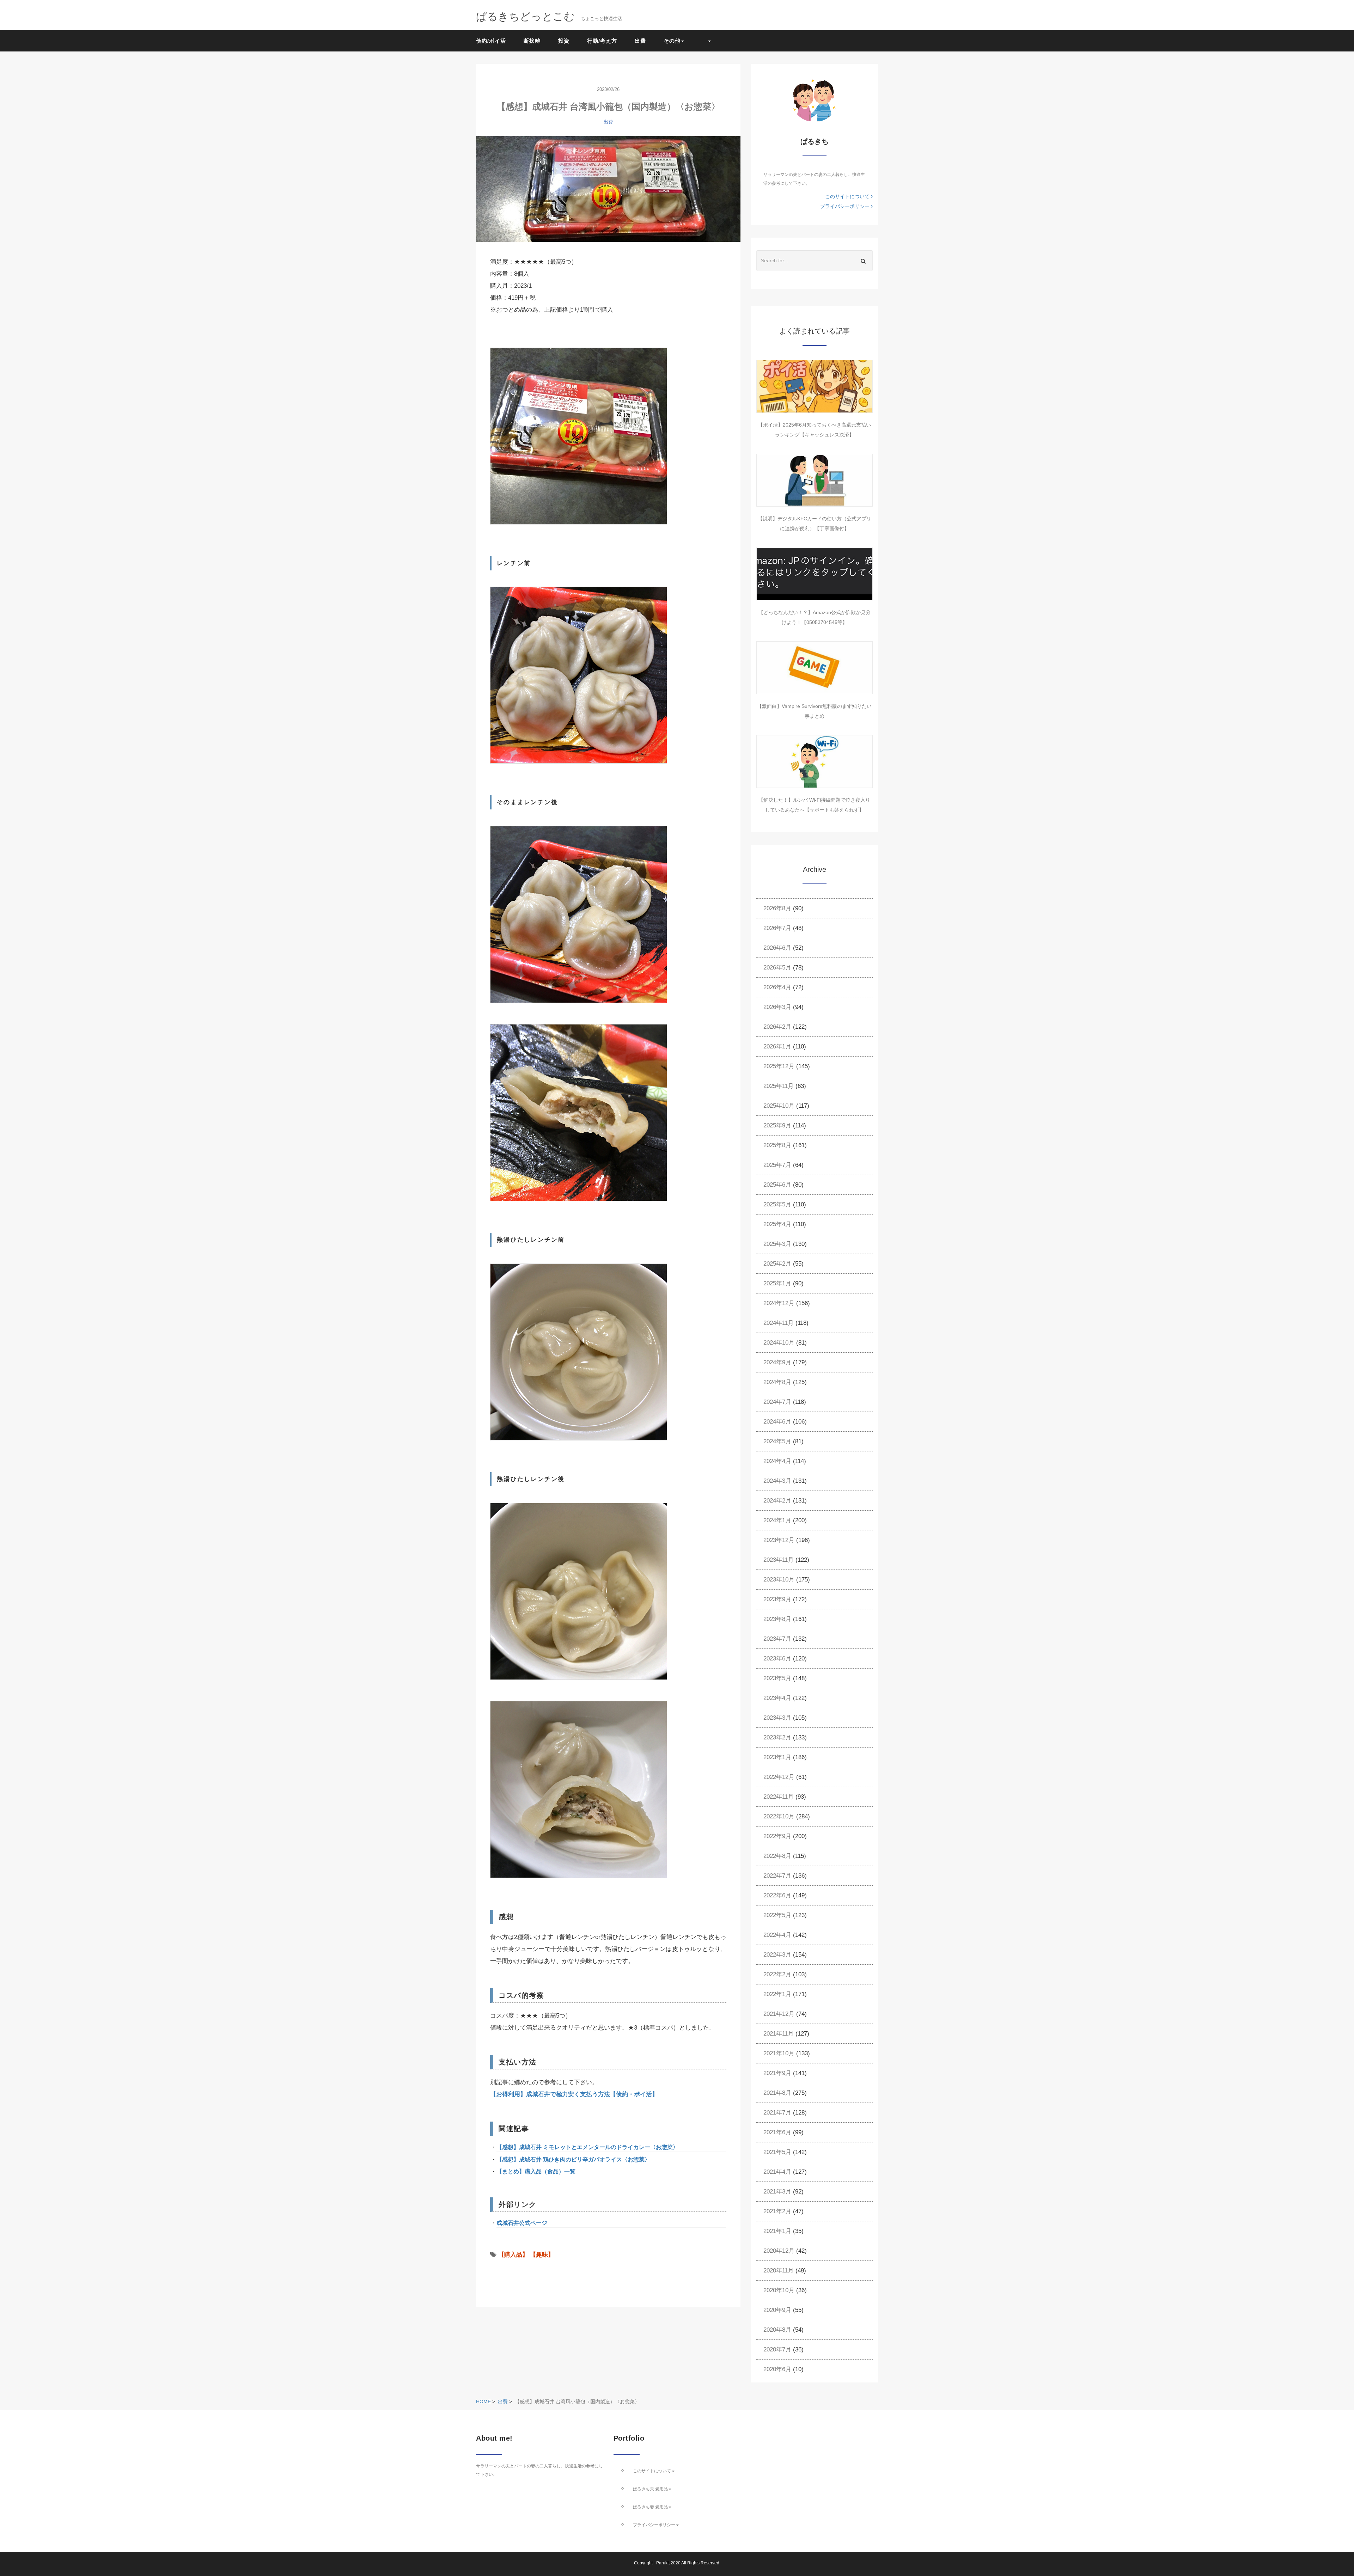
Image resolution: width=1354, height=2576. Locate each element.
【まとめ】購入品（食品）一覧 (536, 2171)
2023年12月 (779, 1540)
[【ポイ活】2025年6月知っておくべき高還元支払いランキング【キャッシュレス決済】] (815, 386)
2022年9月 (777, 1836)
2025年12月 (779, 1066)
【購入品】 (513, 2255)
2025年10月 (779, 1106)
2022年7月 (777, 1876)
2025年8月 (777, 1145)
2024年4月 (777, 1461)
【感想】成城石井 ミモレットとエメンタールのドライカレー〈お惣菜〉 (587, 2147)
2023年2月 (777, 1737)
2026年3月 (777, 1007)
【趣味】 (542, 2255)
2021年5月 (777, 2152)
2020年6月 (777, 2369)
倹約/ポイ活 (491, 41)
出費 (640, 41)
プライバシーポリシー (846, 206)
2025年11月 (779, 1086)
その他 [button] (672, 41)
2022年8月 (777, 1856)
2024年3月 (777, 1481)
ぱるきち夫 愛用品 (650, 2489)
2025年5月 (777, 1204)
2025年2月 (777, 1264)
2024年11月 (779, 1323)
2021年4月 (777, 2172)
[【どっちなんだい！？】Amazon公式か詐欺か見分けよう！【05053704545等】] (815, 574)
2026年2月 (777, 1027)
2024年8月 (777, 1382)
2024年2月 (777, 1501)
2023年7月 (777, 1639)
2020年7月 (777, 2349)
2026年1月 (777, 1047)
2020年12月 (779, 2251)
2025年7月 (777, 1165)
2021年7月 (777, 2113)
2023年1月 (777, 1757)
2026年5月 (777, 968)
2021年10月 (779, 2053)
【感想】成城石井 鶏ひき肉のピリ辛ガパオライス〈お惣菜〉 (573, 2159)
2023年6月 (777, 1659)
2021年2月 (777, 2211)
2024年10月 (779, 1343)
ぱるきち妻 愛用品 (650, 2507)
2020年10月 (779, 2290)
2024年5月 (777, 1441)
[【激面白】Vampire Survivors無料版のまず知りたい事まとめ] (815, 668)
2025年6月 (777, 1185)
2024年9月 (777, 1362)
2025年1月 (777, 1283)
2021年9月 (777, 2073)
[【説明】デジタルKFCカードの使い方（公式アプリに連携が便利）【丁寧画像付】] (815, 480)
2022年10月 (779, 1816)
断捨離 (532, 41)
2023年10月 (779, 1580)
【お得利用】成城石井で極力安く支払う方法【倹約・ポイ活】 (574, 2094)
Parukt (662, 2563)
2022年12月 (779, 1777)
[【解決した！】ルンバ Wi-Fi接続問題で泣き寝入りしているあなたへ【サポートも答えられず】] (815, 761)
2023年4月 (777, 1698)
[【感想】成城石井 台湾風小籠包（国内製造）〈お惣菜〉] (608, 189)
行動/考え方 (602, 41)
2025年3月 (777, 1244)
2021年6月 (777, 2132)
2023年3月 (777, 1718)
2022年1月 (777, 1994)
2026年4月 (777, 987)
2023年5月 (777, 1678)
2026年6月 (777, 948)
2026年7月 (777, 928)
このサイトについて (848, 196)
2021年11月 (779, 2034)
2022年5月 (777, 1915)
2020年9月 (777, 2310)
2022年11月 (779, 1797)
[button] (706, 41)
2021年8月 (777, 2093)
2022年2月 (777, 1974)
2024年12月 (779, 1303)
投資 (564, 41)
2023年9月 (777, 1599)
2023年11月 (779, 1560)
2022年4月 (777, 1935)
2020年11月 (779, 2271)
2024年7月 (777, 1402)
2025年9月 (777, 1125)
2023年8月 (777, 1619)
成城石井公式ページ (522, 2223)
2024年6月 (777, 1422)
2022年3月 (777, 1955)
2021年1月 (777, 2231)
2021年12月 (779, 2014)
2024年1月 (777, 1520)
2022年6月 (777, 1895)
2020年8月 (777, 2330)
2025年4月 (777, 1224)
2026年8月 (777, 908)
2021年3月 (777, 2192)
